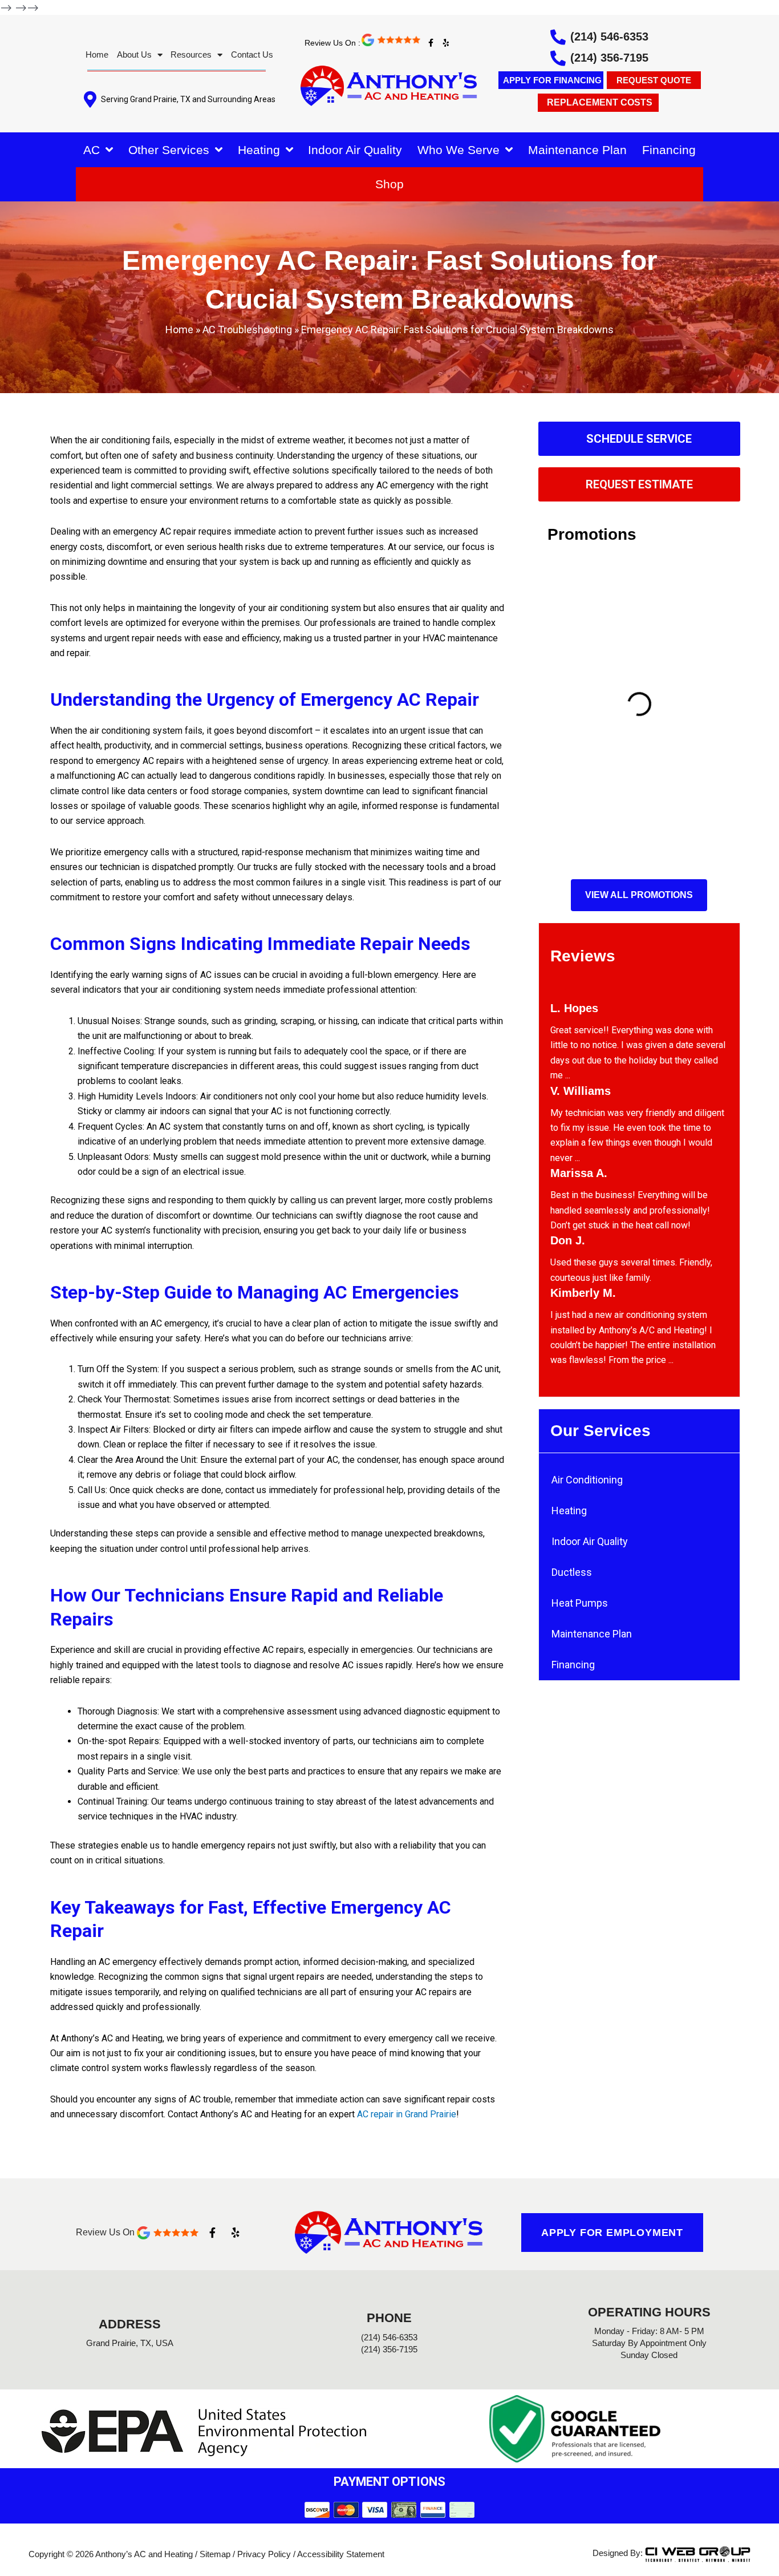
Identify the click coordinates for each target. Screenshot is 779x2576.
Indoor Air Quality (355, 150)
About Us (134, 54)
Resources (191, 54)
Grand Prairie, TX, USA (130, 2343)
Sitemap (215, 2554)
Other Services (169, 150)
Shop (389, 184)
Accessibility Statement (341, 2554)
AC (92, 150)
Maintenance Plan (577, 150)
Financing (669, 150)
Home (97, 54)
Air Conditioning (587, 1480)
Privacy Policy (264, 2554)
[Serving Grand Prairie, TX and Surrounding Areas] (90, 100)
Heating (259, 150)
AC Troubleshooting (247, 329)
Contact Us (252, 54)
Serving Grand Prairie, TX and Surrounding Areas (188, 99)
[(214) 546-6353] (558, 37)
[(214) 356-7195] (558, 58)
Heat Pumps (580, 1603)
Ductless (572, 1572)
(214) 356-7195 (609, 58)
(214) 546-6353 (609, 37)
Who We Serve (459, 150)
